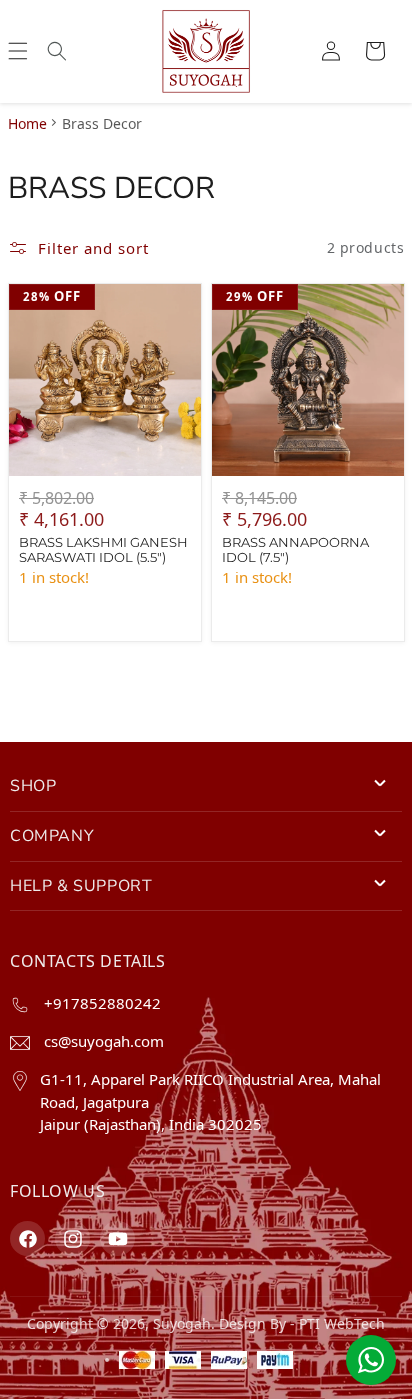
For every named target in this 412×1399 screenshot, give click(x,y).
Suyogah (182, 1323)
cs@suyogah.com (102, 1041)
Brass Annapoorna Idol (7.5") (295, 549)
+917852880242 (100, 1003)
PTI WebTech (342, 1323)
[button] (18, 51)
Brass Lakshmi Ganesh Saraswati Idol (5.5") (103, 549)
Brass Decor (102, 123)
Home (27, 123)
